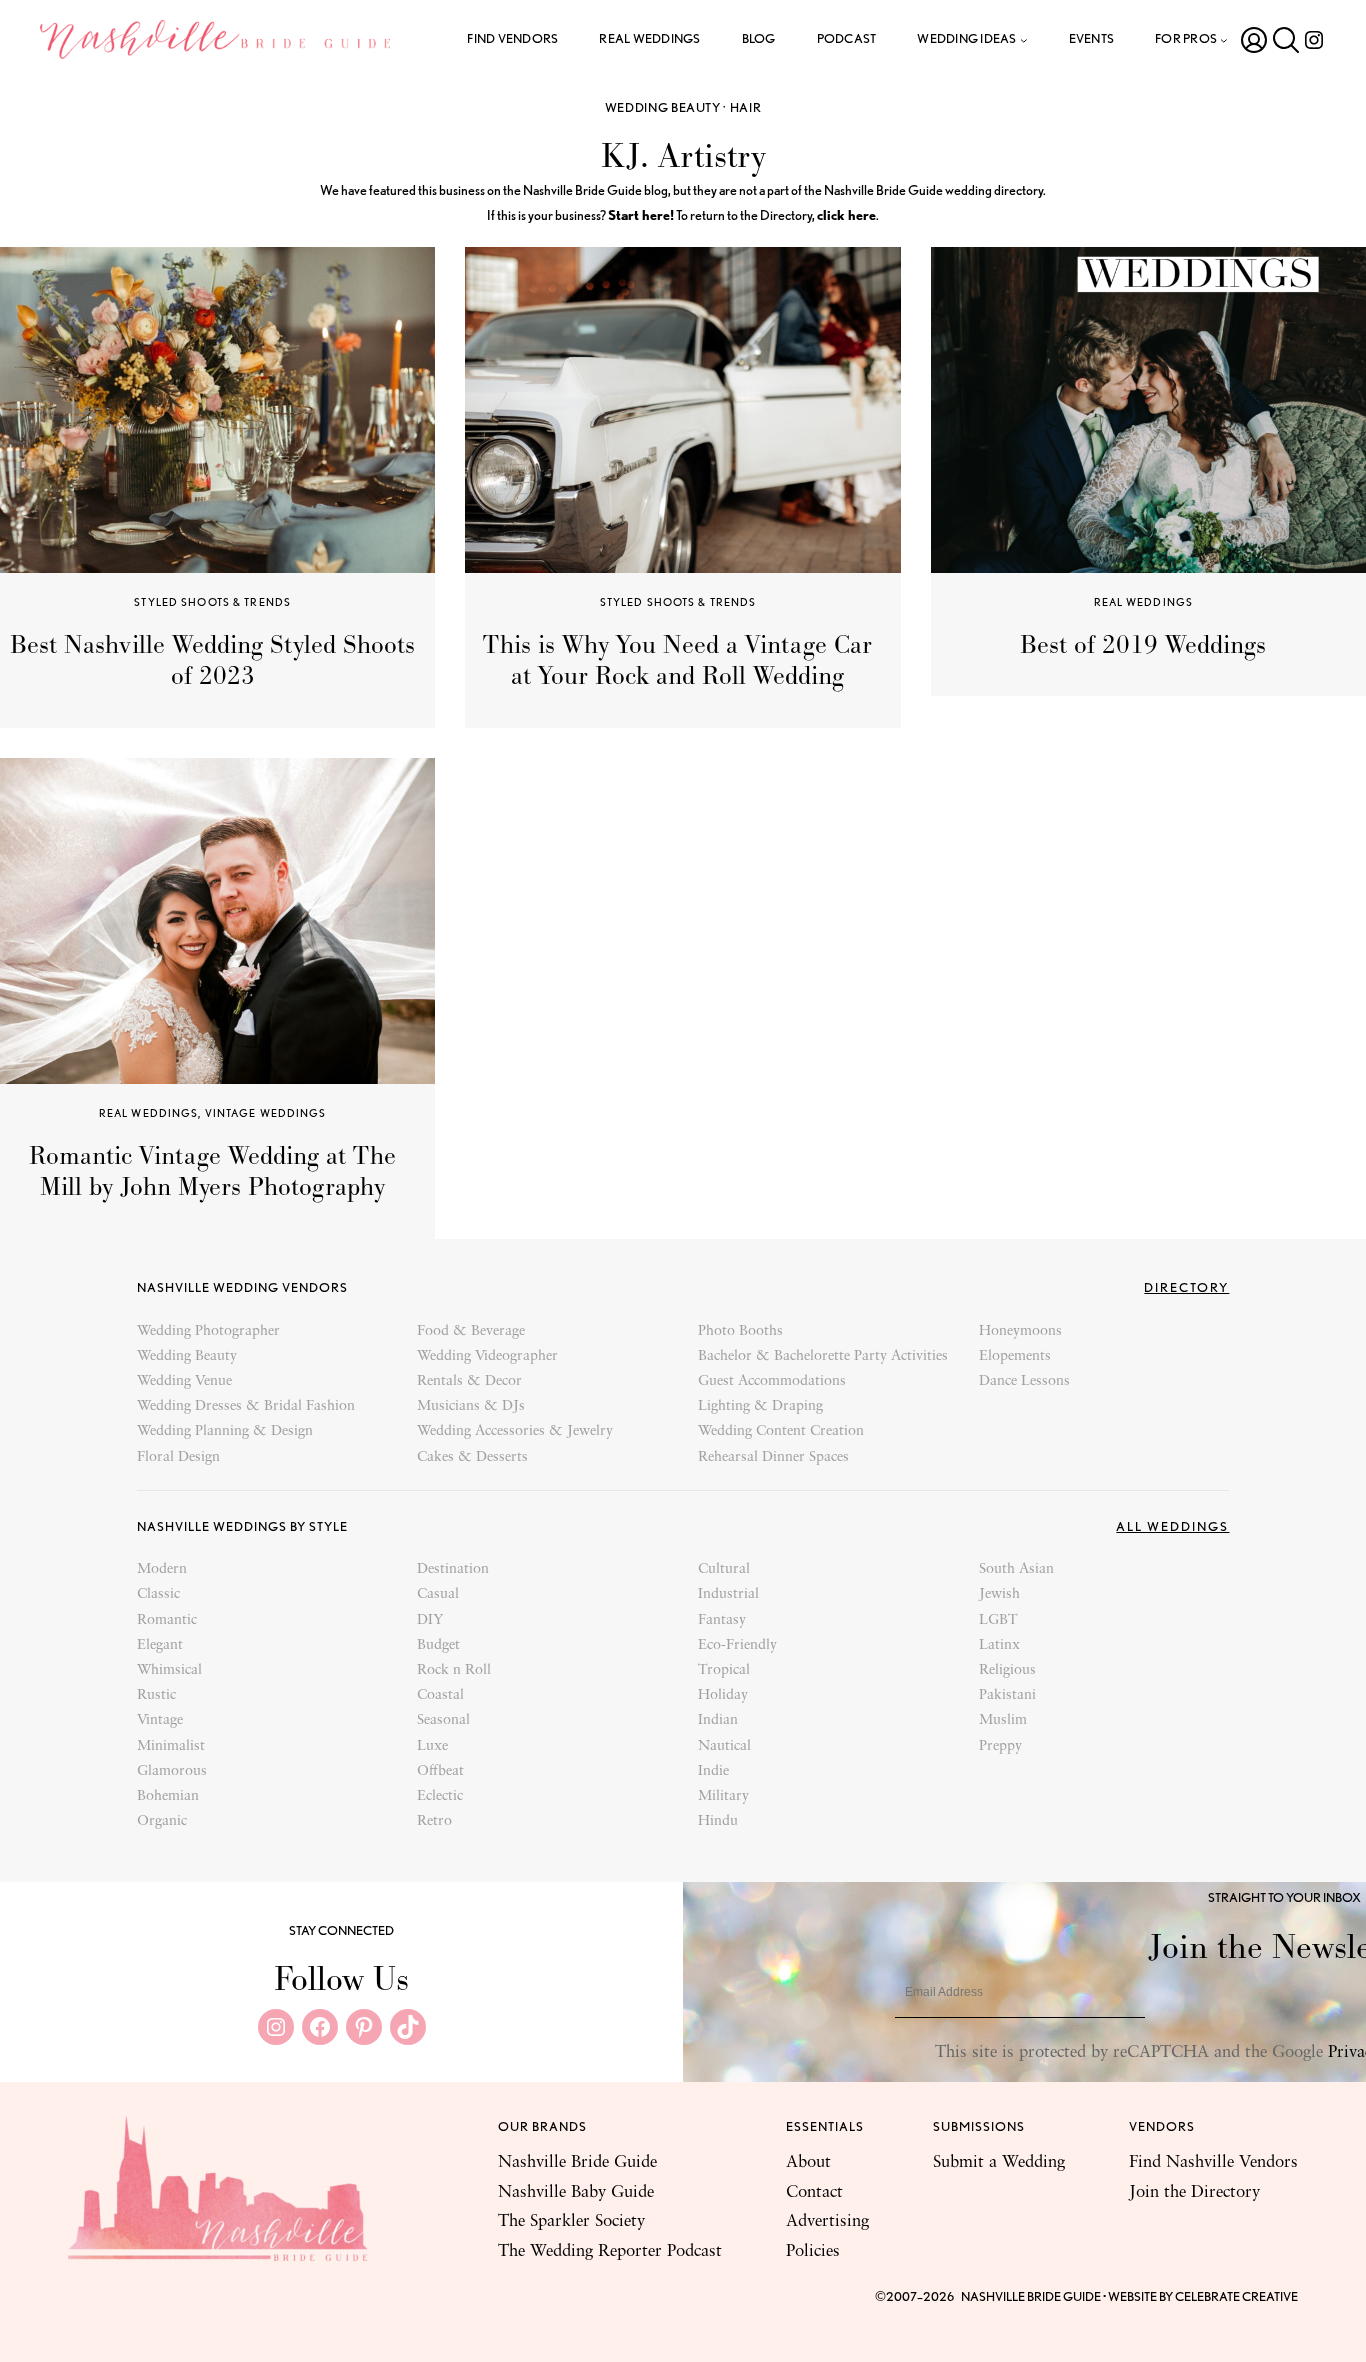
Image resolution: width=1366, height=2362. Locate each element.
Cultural (724, 1569)
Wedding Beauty (663, 107)
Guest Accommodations (772, 1381)
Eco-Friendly (737, 1645)
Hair (746, 107)
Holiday (723, 1695)
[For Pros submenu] (1224, 40)
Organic (162, 1821)
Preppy (1000, 1746)
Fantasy (722, 1620)
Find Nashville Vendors (1213, 2162)
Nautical (724, 1746)
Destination (453, 1569)
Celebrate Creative (1236, 2296)
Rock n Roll (454, 1670)
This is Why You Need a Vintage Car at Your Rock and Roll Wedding (677, 660)
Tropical (724, 1670)
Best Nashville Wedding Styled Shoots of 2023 (212, 660)
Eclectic (440, 1796)
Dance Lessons (1024, 1381)
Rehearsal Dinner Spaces (773, 1457)
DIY (430, 1620)
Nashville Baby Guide (576, 2192)
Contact (814, 2192)
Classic (158, 1594)
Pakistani (1007, 1695)
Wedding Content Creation (781, 1431)
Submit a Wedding (999, 2162)
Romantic (167, 1620)
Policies (813, 2251)
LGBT (998, 1620)
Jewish (999, 1594)
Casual (438, 1594)
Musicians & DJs (471, 1406)
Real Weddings (1144, 602)
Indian (718, 1720)
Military (723, 1796)
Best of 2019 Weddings (1143, 644)
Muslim (1003, 1720)
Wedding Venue (184, 1381)
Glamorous (172, 1771)
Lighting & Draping (760, 1406)
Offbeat (440, 1771)
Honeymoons (1020, 1331)
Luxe (432, 1746)
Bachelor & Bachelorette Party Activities (823, 1356)
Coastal (440, 1695)
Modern (162, 1569)
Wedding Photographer (208, 1331)
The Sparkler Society (571, 2221)
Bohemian (168, 1796)
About (808, 2162)
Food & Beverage (471, 1331)
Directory (1186, 1287)
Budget (438, 1645)
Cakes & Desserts (472, 1457)
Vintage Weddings (266, 1113)
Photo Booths (740, 1331)
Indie (713, 1771)
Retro (434, 1821)
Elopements (1015, 1356)
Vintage (160, 1720)
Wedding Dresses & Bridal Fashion (246, 1406)
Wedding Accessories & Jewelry (515, 1431)
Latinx (999, 1645)
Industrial (728, 1594)
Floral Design (178, 1457)
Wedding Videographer (487, 1356)
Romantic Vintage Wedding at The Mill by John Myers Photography (212, 1171)
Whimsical (169, 1670)
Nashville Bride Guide (577, 2162)
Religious (1007, 1670)
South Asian (1016, 1569)
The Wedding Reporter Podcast (610, 2251)
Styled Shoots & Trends (212, 602)
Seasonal (443, 1720)
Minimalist (171, 1746)
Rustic (156, 1695)
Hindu (718, 1821)
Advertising (827, 2221)
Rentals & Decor (469, 1381)
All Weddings (1172, 1526)
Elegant (160, 1645)
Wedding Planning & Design (225, 1431)
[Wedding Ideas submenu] (1024, 40)
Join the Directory (1194, 2192)
